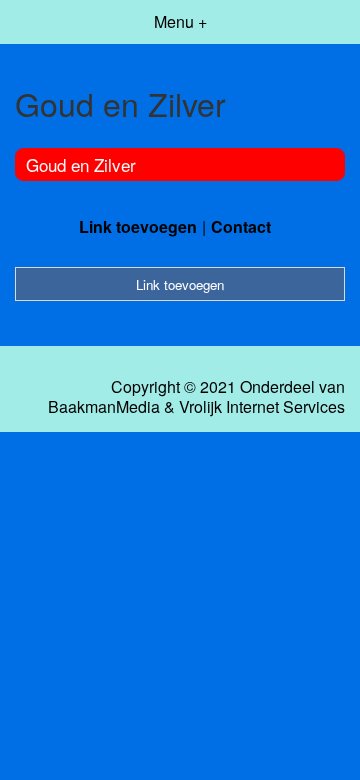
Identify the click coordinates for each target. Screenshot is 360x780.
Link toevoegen (138, 226)
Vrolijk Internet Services (262, 407)
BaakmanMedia (104, 407)
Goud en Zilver (81, 164)
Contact (241, 226)
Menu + (180, 21)
